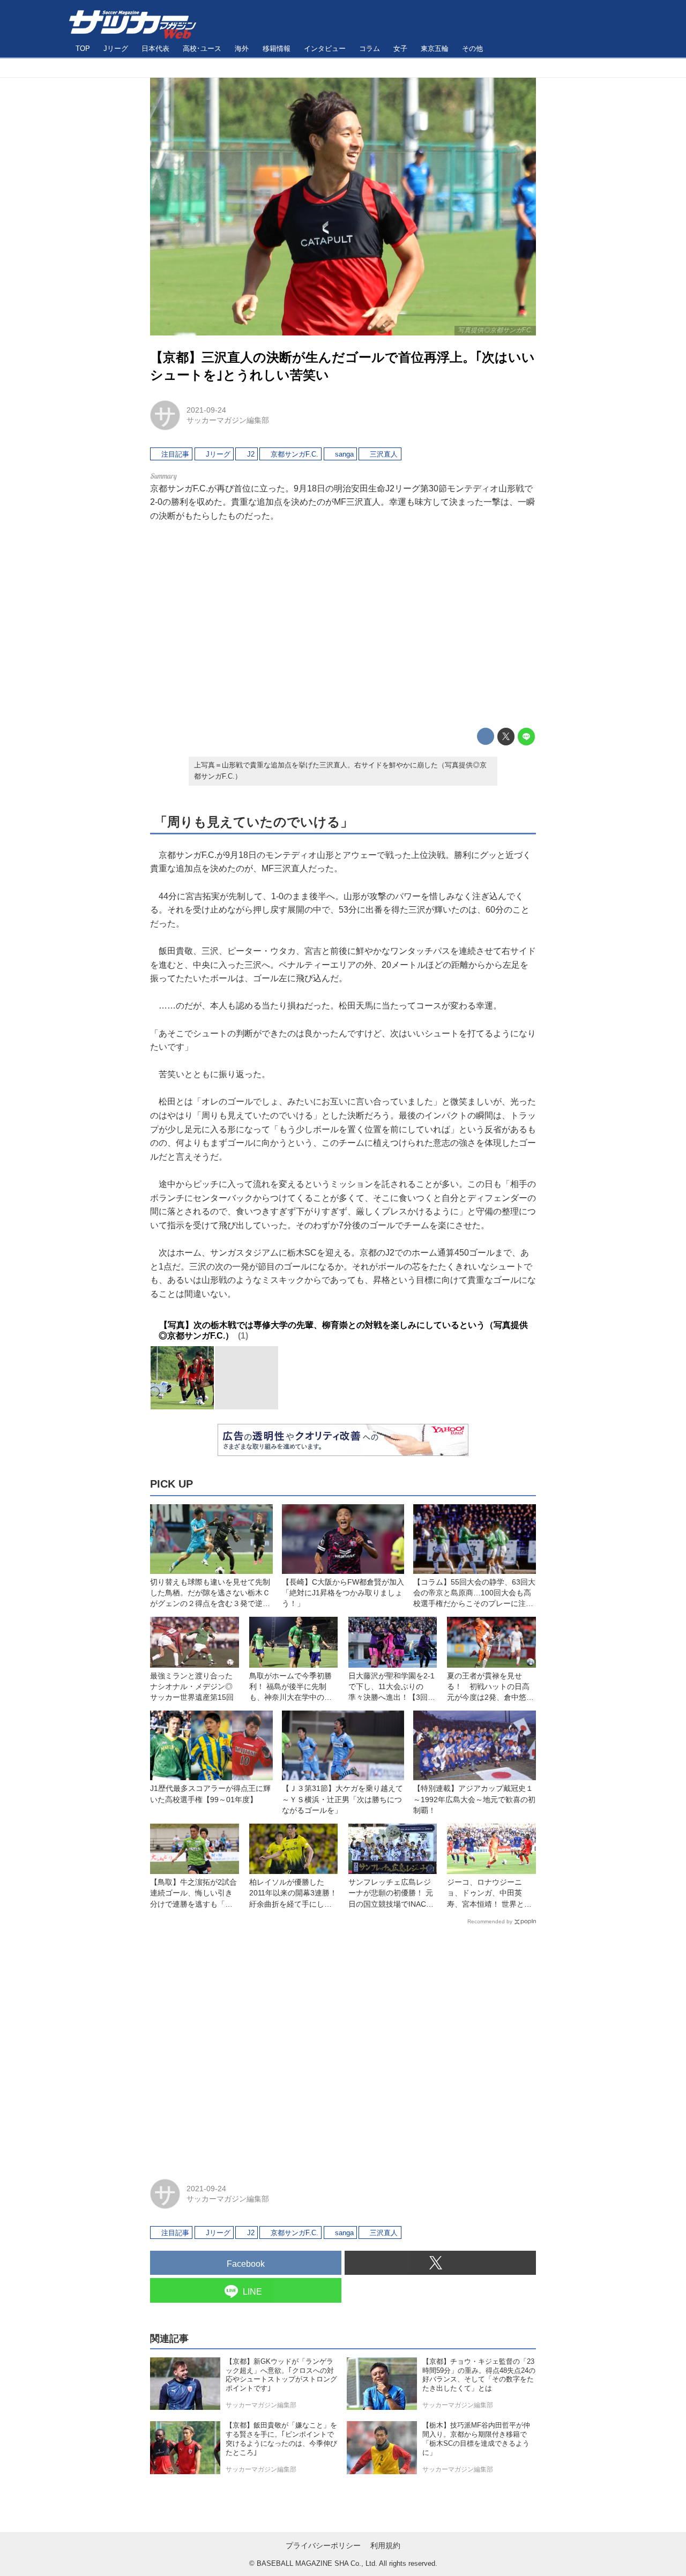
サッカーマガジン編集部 (228, 420)
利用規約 (385, 2545)
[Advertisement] (343, 625)
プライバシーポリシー (323, 2545)
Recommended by (490, 1921)
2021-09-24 (206, 410)
